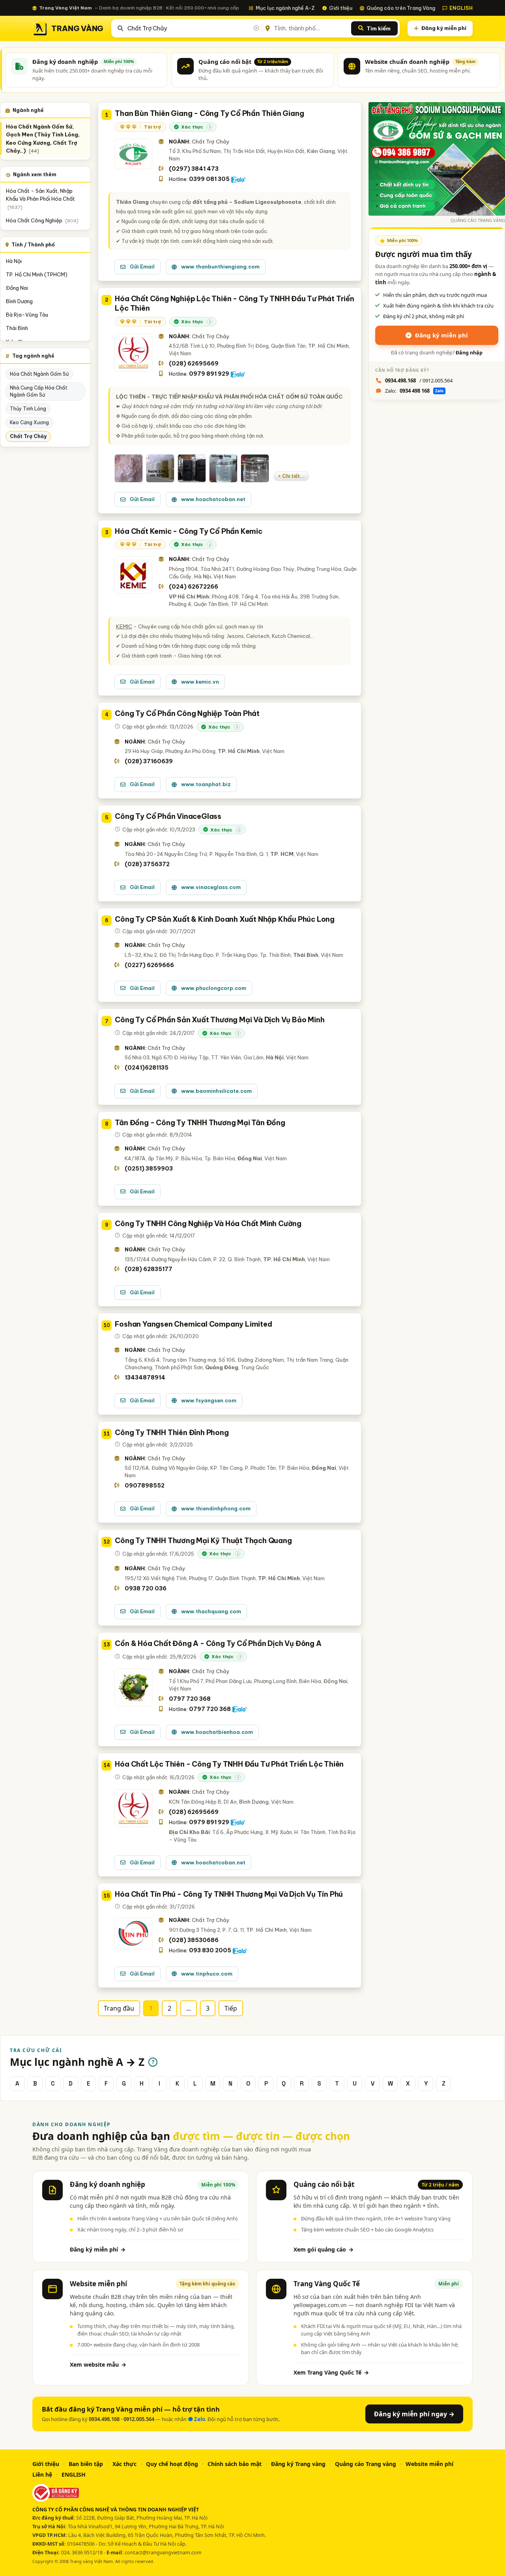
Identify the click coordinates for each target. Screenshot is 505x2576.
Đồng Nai (17, 288)
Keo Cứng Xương (29, 422)
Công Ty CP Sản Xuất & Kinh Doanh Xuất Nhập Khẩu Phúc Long (225, 919)
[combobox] (193, 28)
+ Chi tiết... (291, 476)
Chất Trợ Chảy (28, 436)
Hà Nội (14, 261)
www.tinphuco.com (207, 1974)
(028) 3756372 (147, 864)
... (189, 2008)
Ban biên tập (86, 2464)
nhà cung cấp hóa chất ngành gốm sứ (39, 391)
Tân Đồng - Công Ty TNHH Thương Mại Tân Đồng (200, 1123)
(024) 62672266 (194, 587)
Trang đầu (119, 2008)
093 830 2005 (210, 1950)
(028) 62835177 (149, 1269)
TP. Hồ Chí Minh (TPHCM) (37, 274)
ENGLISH (461, 8)
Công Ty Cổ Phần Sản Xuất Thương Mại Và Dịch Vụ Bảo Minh (220, 1020)
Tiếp (231, 2008)
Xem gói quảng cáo (324, 2249)
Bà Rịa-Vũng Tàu (27, 315)
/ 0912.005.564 (419, 380)
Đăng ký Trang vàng (298, 2464)
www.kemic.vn (200, 682)
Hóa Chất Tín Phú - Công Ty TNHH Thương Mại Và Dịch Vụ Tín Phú (229, 1894)
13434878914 (145, 1377)
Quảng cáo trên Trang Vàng (401, 8)
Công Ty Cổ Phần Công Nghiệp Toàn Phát (187, 713)
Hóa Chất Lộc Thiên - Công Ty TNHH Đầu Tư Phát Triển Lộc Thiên (229, 1764)
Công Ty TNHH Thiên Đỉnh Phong (172, 1432)
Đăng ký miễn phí (444, 28)
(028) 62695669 (194, 363)
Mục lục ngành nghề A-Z (285, 8)
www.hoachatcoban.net (213, 499)
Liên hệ (42, 2474)
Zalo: (414, 391)
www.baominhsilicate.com (216, 1091)
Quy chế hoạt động (172, 2464)
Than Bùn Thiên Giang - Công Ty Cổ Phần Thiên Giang (209, 113)
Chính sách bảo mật (235, 2464)
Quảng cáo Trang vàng (366, 2464)
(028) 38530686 (194, 1940)
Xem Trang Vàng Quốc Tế (331, 2372)
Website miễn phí (429, 2464)
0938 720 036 (146, 1588)
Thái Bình (17, 328)
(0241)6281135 (147, 1068)
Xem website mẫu (98, 2364)
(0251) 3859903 (149, 1169)
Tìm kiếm (379, 28)
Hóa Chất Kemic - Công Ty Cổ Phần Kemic (188, 531)
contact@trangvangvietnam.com (163, 2553)
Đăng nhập (469, 353)
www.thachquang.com (211, 1611)
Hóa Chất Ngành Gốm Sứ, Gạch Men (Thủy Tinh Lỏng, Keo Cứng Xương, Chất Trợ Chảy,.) (43, 139)
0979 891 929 (209, 374)
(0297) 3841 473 (194, 169)
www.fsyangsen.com (209, 1400)
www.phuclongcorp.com (214, 988)
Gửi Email (142, 267)
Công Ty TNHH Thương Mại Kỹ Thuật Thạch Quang (203, 1541)
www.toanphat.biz (206, 784)
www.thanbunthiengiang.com (220, 267)
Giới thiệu (341, 8)
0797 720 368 (190, 1699)
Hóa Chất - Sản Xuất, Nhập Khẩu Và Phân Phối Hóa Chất (40, 199)
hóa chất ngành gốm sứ (39, 374)
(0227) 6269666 (149, 965)
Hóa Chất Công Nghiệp (42, 221)
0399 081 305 (209, 179)
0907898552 (145, 1486)
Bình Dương (19, 301)
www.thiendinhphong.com (216, 1508)
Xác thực (124, 2464)
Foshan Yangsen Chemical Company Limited (193, 1324)
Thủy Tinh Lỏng (28, 409)
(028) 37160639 (149, 761)
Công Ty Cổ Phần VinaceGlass (168, 816)
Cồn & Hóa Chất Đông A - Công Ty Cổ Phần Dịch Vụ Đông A (218, 1643)
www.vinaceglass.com (211, 887)
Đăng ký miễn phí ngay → (414, 2414)
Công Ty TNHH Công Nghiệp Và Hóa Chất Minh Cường (208, 1224)
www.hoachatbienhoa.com (217, 1732)
